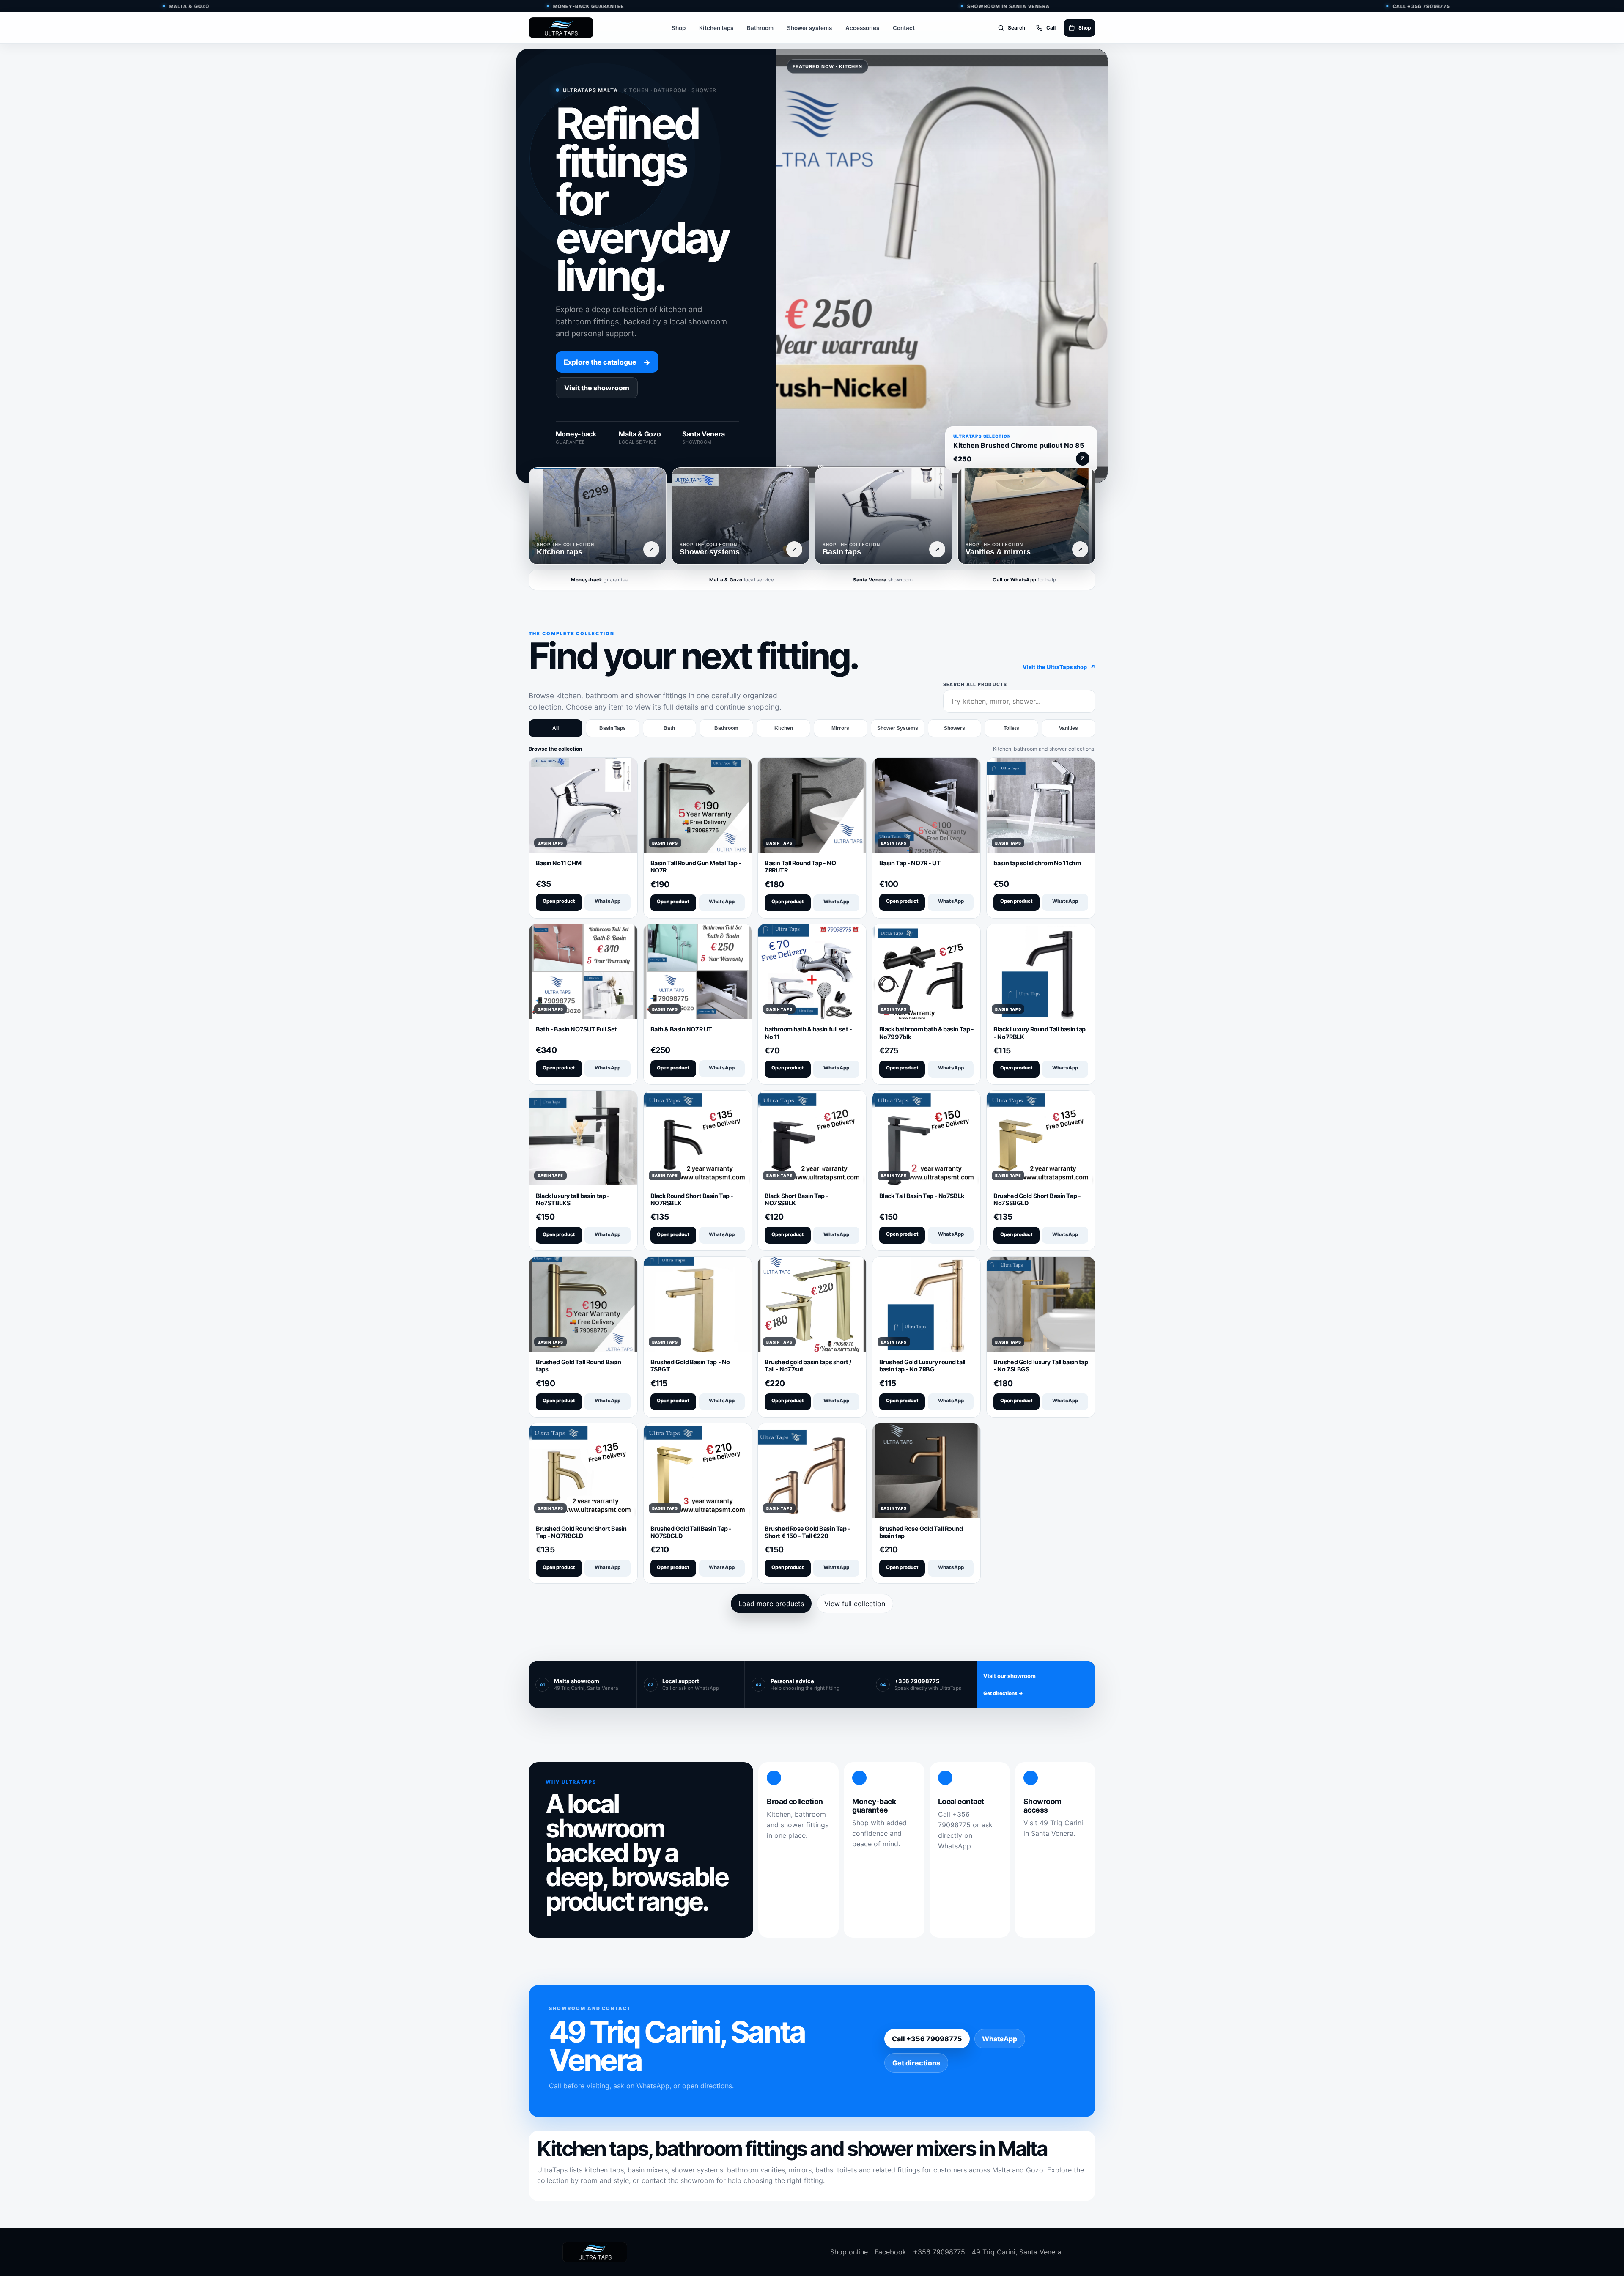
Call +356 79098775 (927, 2039)
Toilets (1011, 728)
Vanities (1068, 728)
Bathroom (760, 28)
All (556, 728)
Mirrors (840, 728)
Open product (559, 901)
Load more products (771, 1604)
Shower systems (809, 28)
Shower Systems (898, 728)
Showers (955, 728)
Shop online (849, 2252)
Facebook (890, 2252)
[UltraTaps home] (561, 28)
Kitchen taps (716, 28)
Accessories (862, 28)
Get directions (916, 2063)
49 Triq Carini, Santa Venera (1017, 2252)
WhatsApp (608, 901)
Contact (904, 28)
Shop (679, 28)
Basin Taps (613, 728)
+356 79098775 (939, 2252)
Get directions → (1003, 1693)
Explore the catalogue (607, 362)
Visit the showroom (597, 388)
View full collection (855, 1604)
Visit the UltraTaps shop (1059, 667)
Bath (669, 728)
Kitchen (784, 728)
